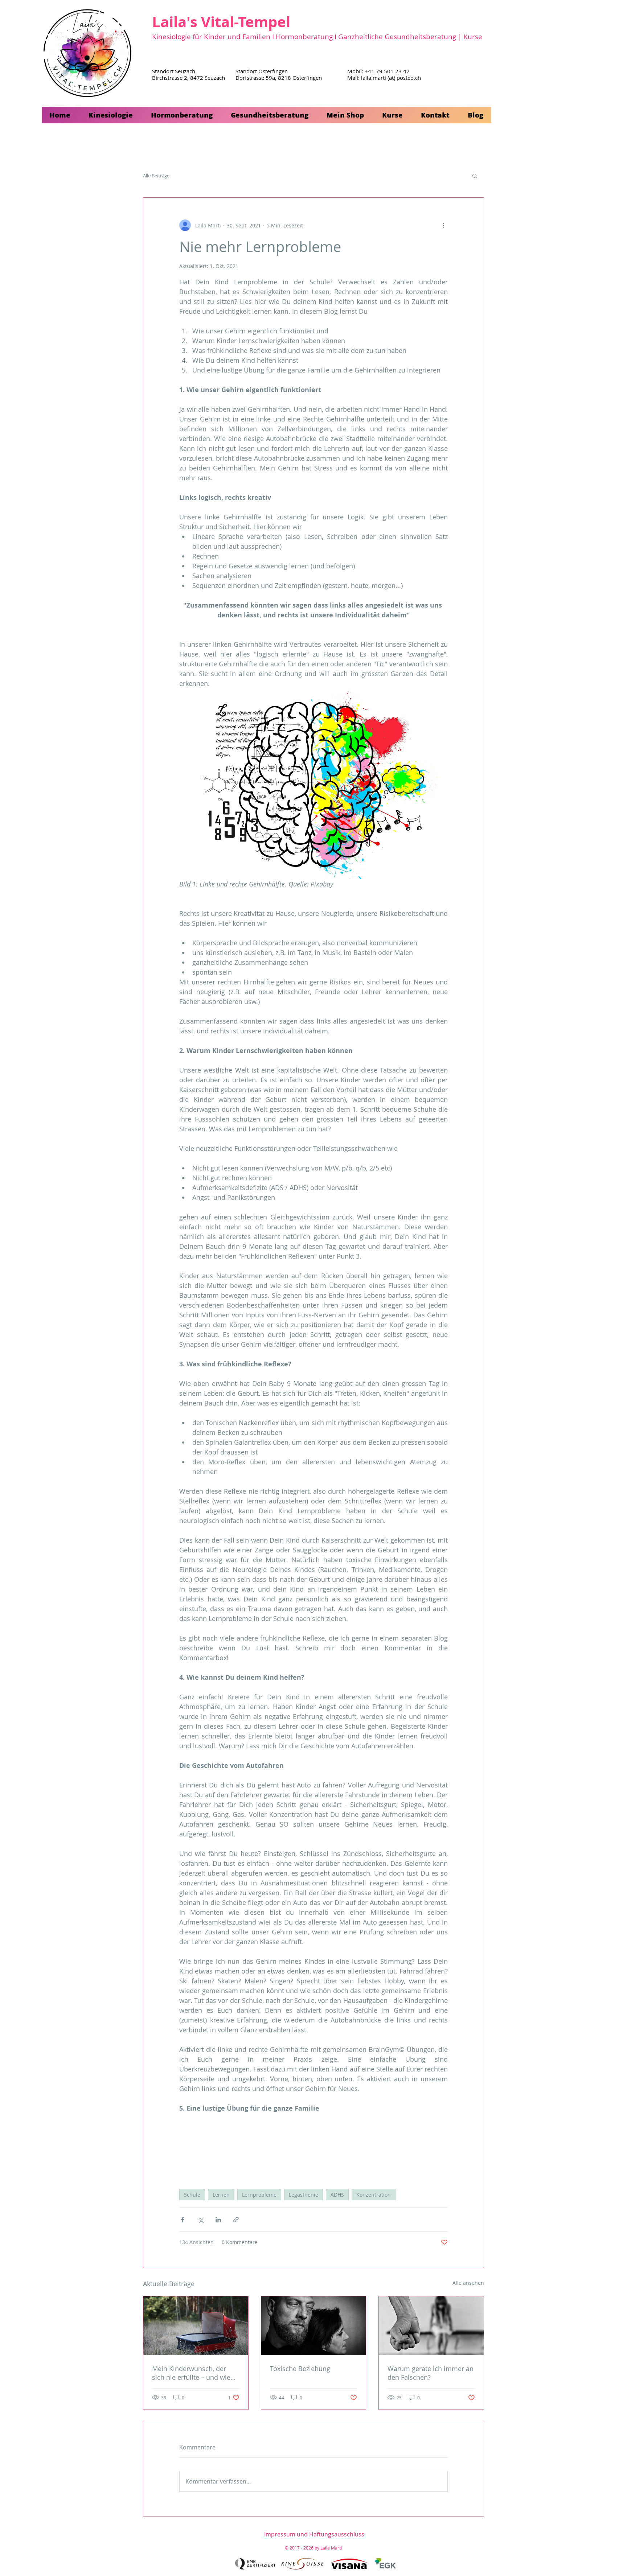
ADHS (337, 2195)
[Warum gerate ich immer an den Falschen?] (431, 2326)
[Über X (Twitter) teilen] (200, 2220)
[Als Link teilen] (236, 2220)
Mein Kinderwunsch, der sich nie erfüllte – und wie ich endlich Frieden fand (191, 2373)
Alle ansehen (468, 2283)
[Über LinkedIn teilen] (218, 2220)
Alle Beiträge (156, 176)
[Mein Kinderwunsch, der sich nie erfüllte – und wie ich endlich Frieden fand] (196, 2326)
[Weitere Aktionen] (443, 225)
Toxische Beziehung (300, 2369)
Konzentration (374, 2195)
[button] (111, 115)
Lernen (221, 2195)
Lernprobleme (259, 2195)
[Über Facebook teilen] (183, 2220)
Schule (192, 2195)
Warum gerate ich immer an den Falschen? (431, 2373)
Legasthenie (304, 2195)
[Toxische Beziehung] (314, 2326)
